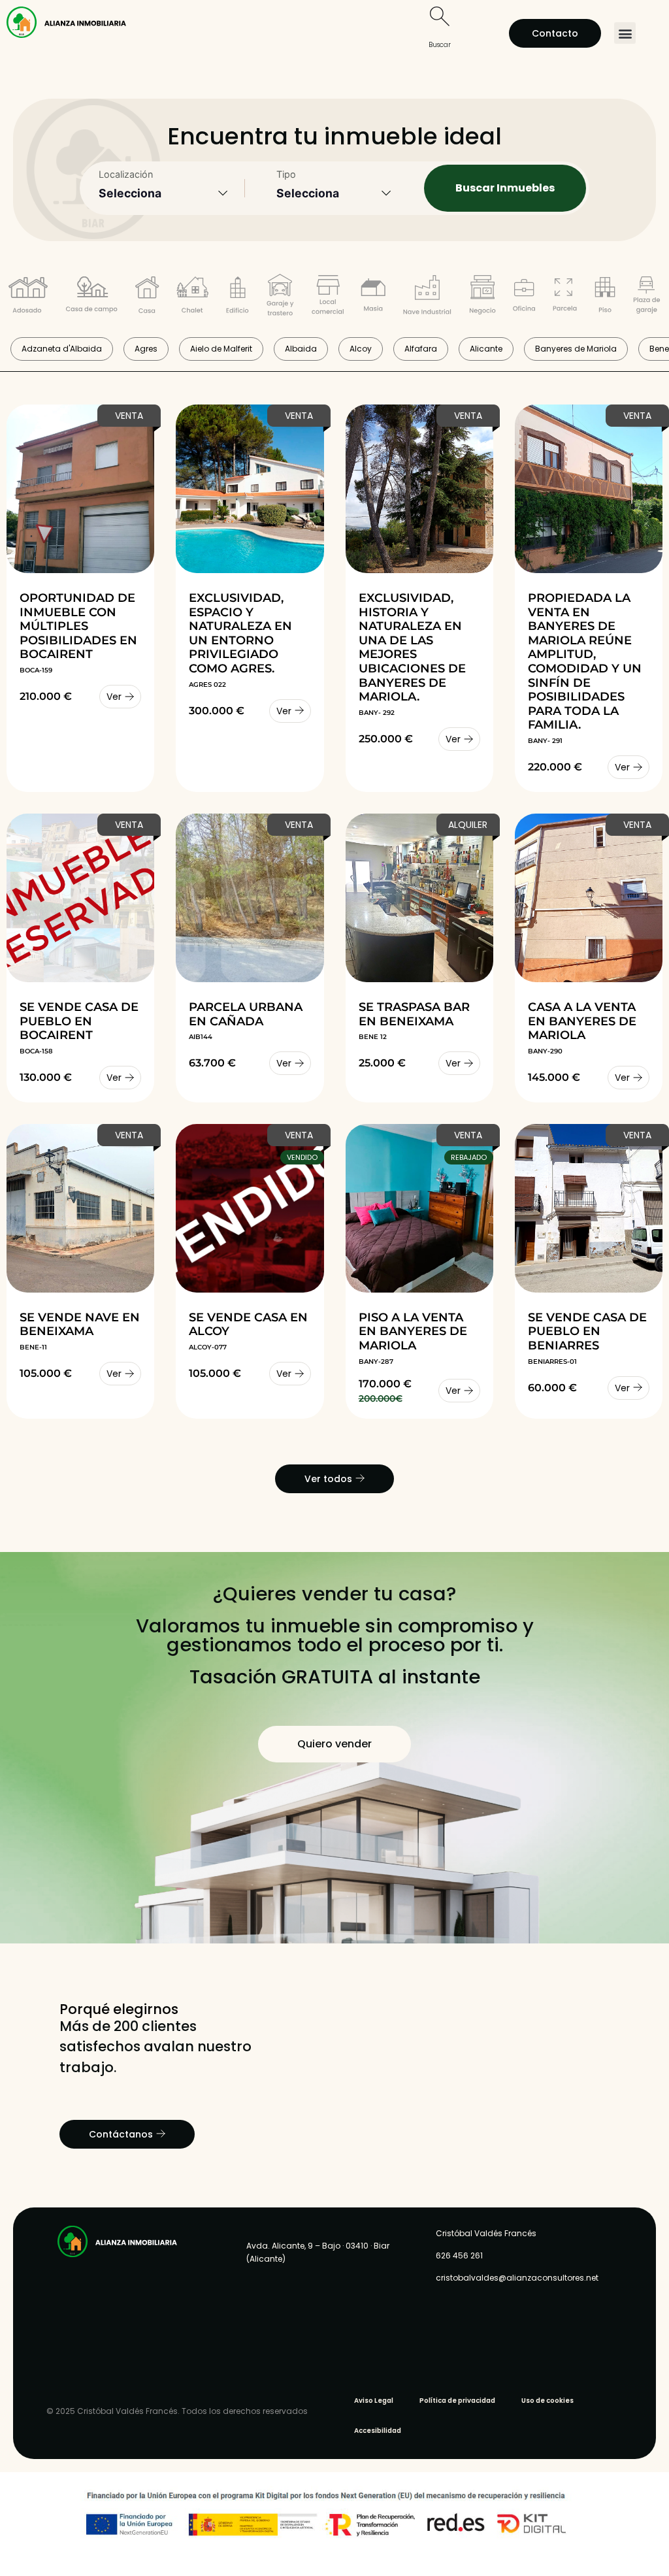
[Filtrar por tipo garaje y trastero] (280, 297)
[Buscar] (440, 16)
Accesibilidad (378, 2431)
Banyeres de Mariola (576, 349)
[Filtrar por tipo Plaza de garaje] (647, 297)
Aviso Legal (374, 2401)
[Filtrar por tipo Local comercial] (328, 297)
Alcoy (361, 349)
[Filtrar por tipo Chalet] (192, 297)
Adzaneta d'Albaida (62, 349)
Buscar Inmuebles (505, 188)
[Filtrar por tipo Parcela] (565, 297)
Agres (146, 349)
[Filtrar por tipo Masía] (373, 297)
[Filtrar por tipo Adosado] (28, 297)
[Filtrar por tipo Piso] (605, 297)
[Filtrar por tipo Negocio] (482, 297)
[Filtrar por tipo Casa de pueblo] (147, 297)
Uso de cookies (547, 2401)
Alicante (486, 349)
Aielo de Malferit (221, 349)
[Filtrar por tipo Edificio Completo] (237, 297)
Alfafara (421, 349)
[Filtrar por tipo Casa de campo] (91, 297)
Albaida (301, 349)
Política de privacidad (457, 2401)
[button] (625, 33)
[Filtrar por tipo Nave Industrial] (427, 297)
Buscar (440, 45)
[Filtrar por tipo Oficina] (524, 297)
